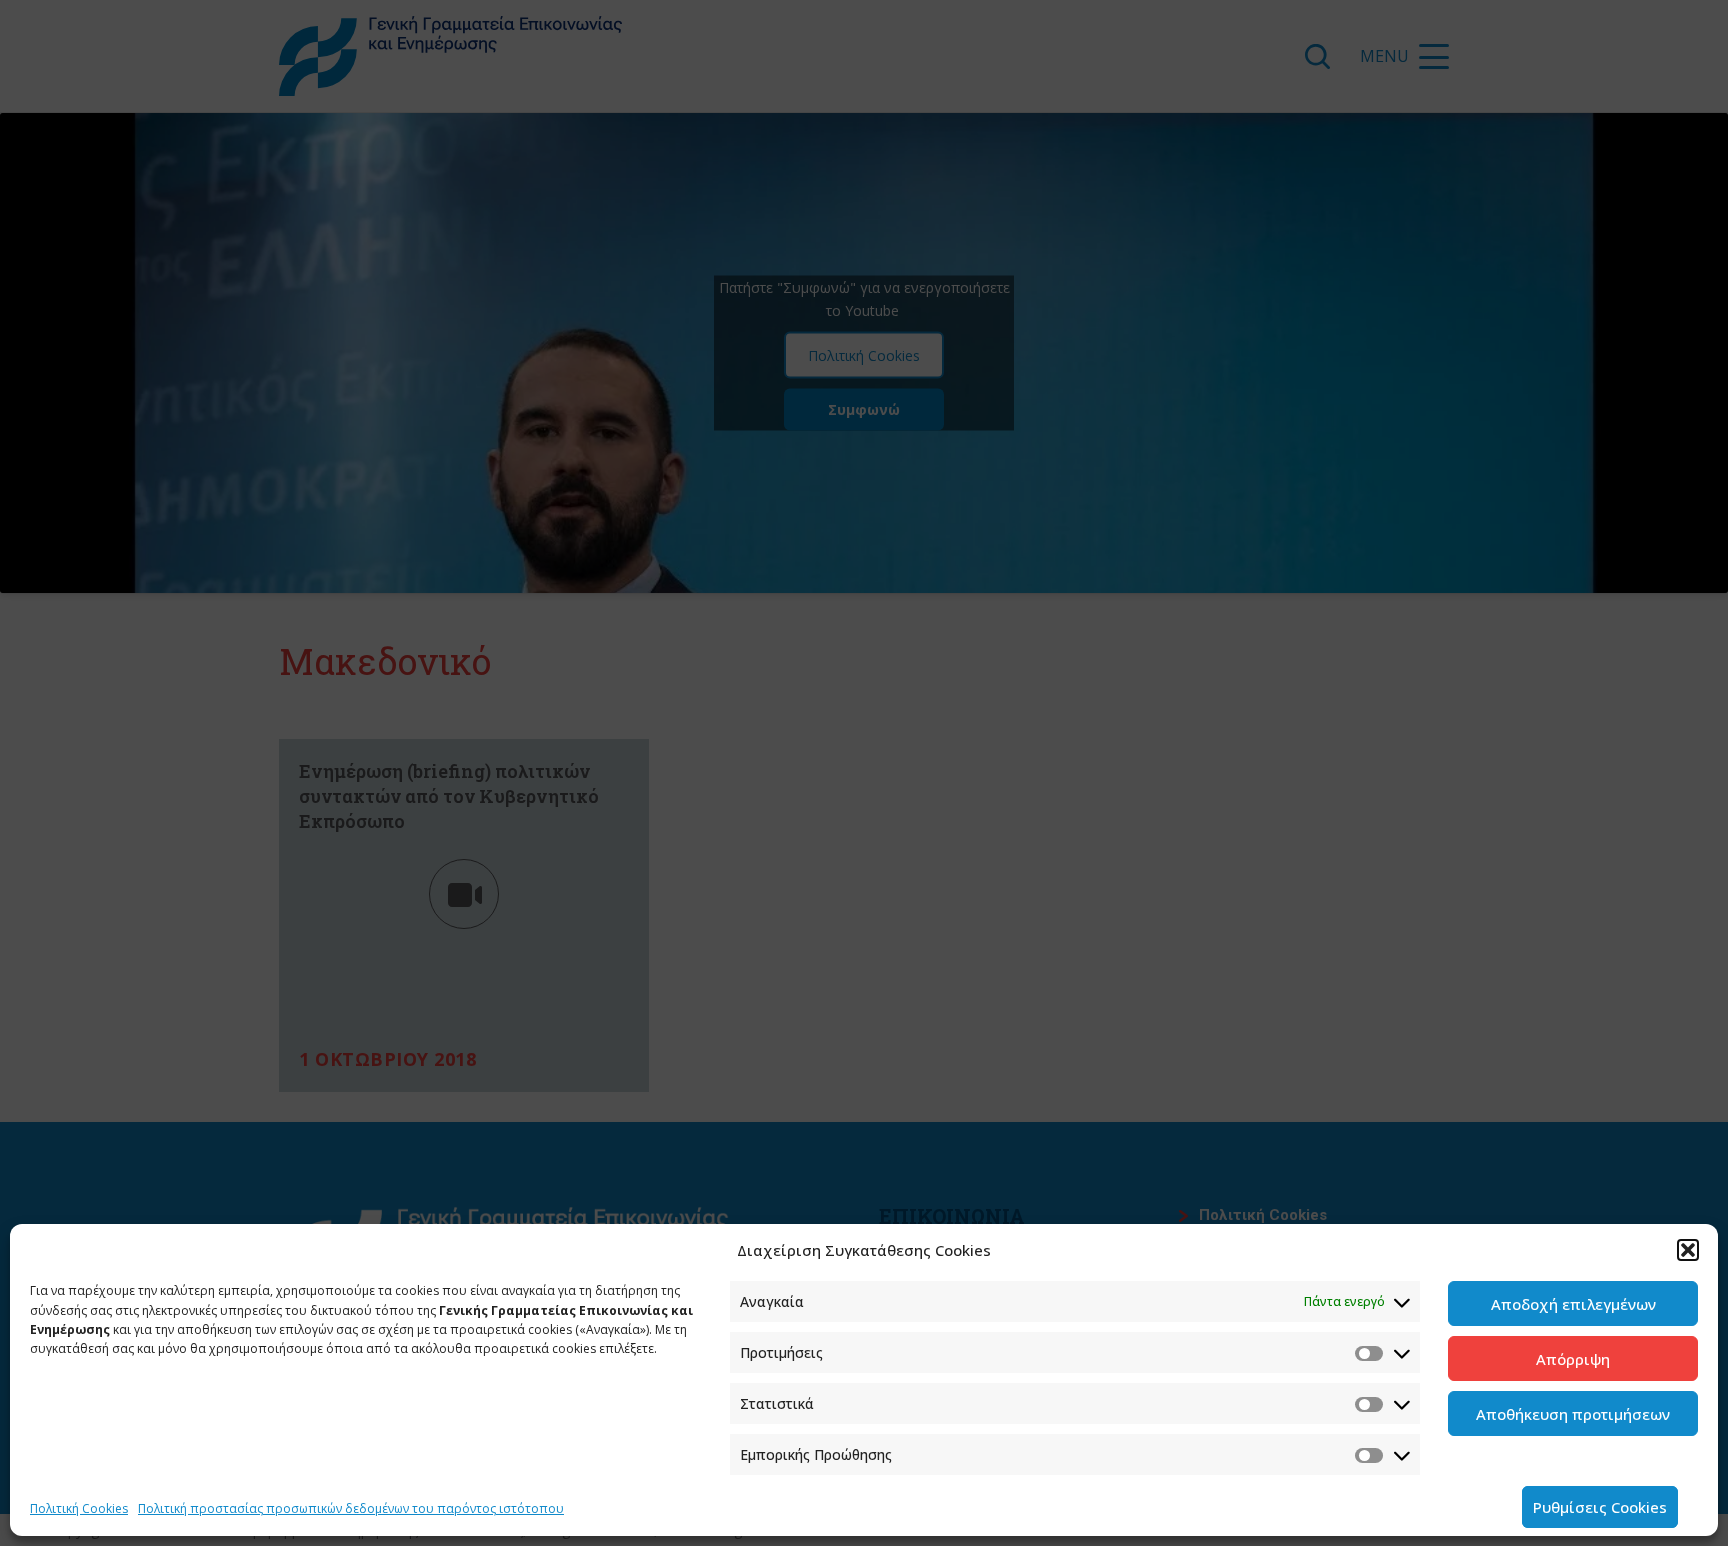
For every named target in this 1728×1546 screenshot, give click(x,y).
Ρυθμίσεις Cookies (1600, 1507)
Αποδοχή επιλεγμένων (1573, 1304)
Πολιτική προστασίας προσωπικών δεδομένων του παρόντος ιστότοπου (351, 1508)
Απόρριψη (1573, 1359)
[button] (1688, 1250)
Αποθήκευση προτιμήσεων (1573, 1414)
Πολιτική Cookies (79, 1508)
